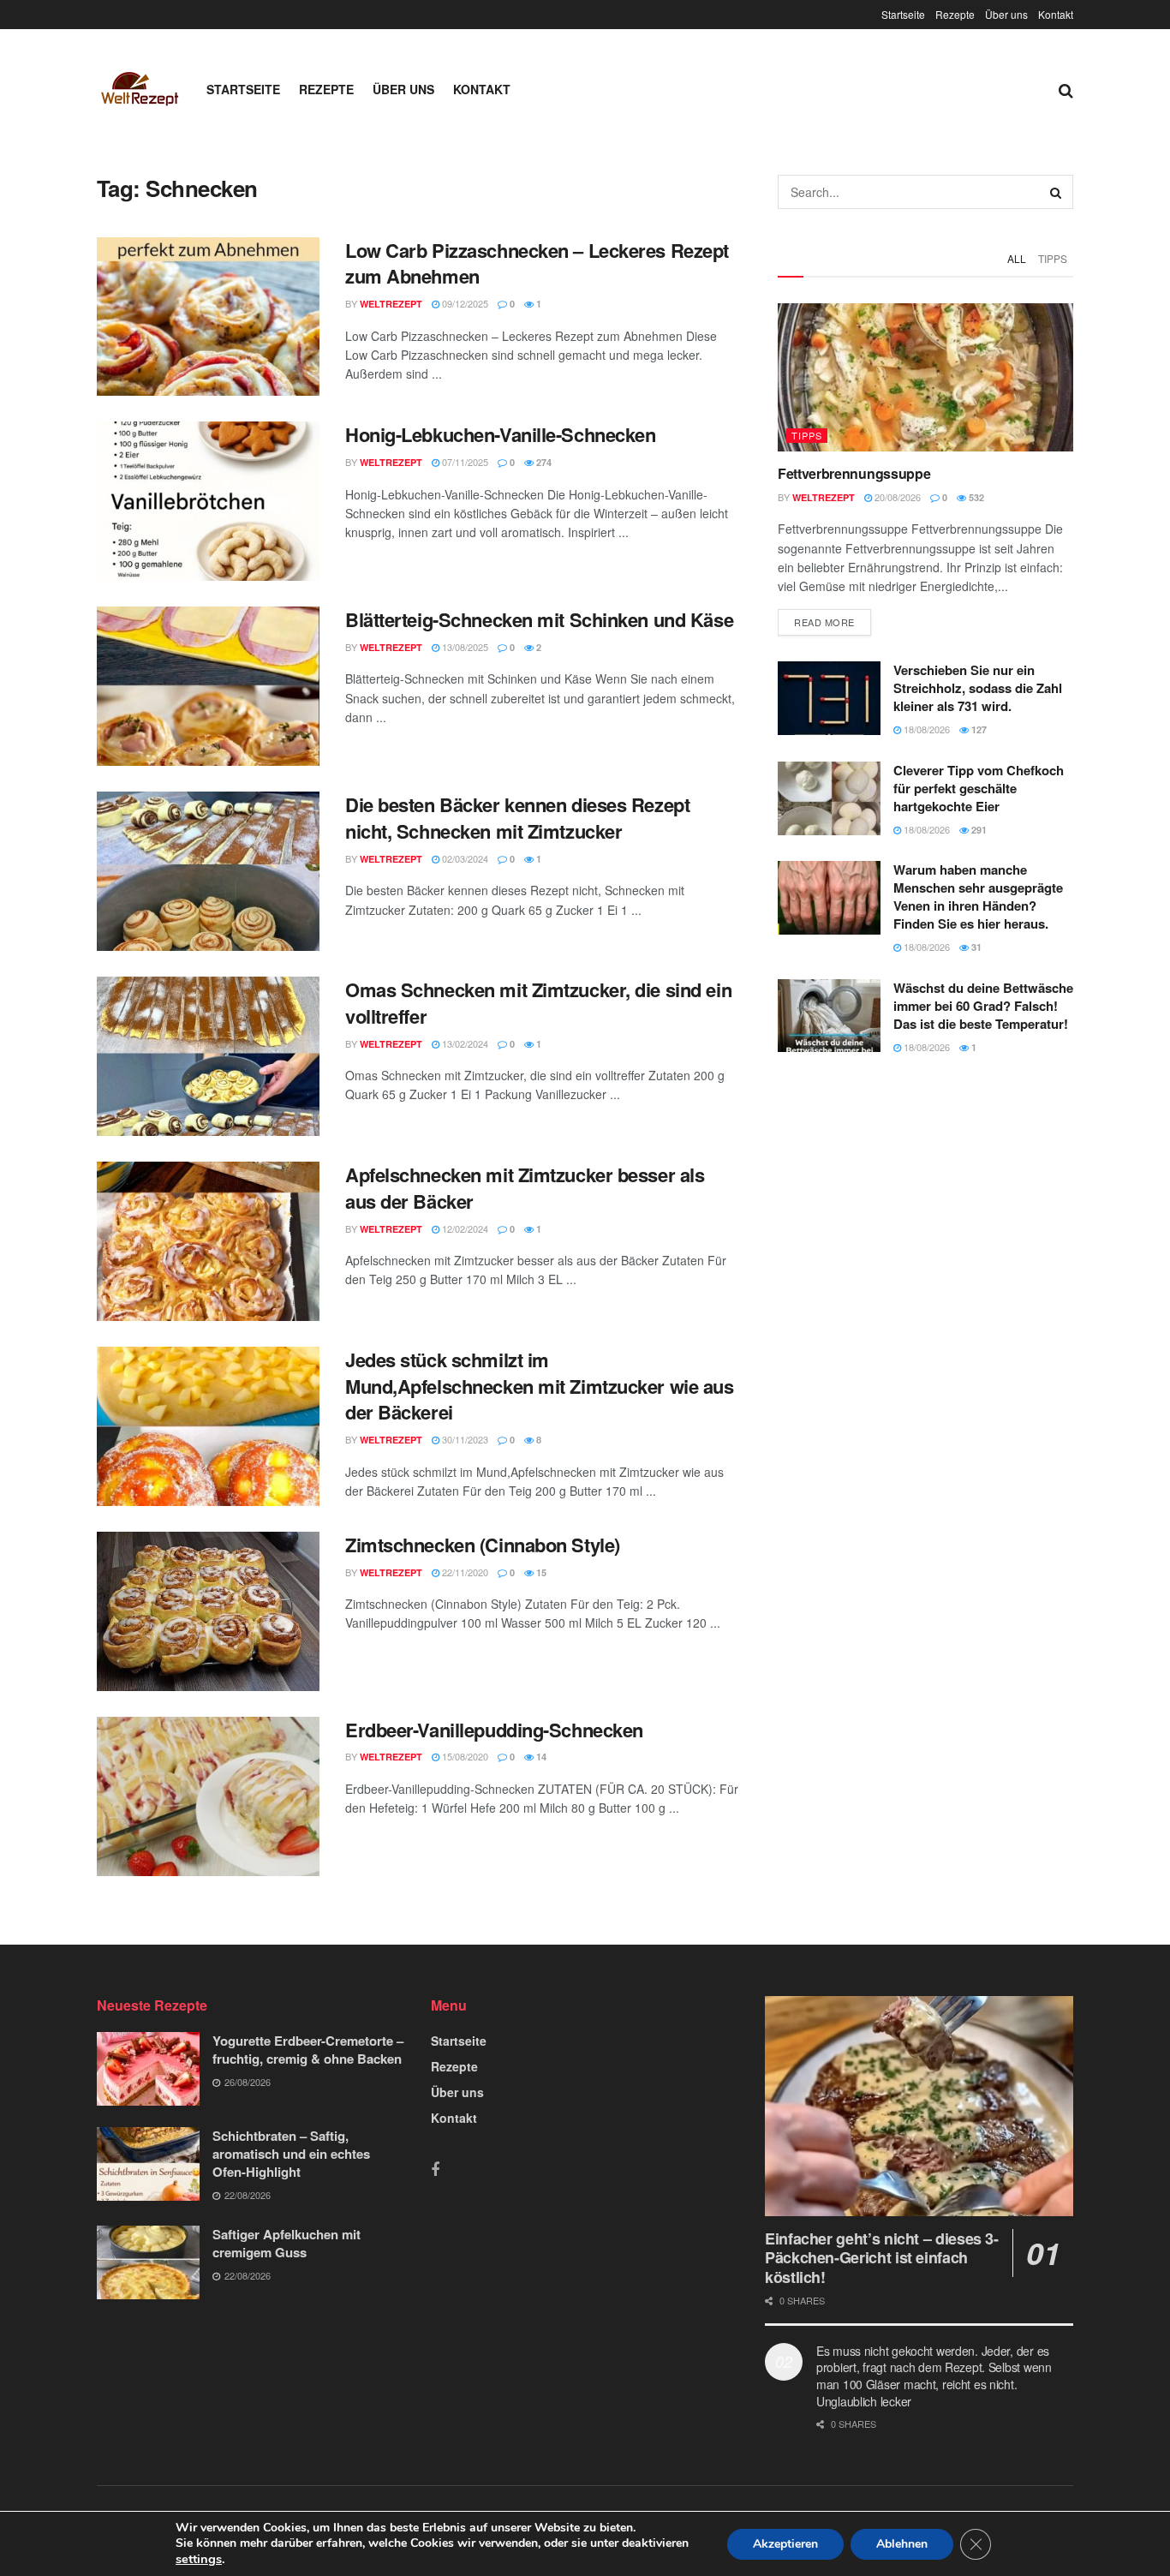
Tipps (1053, 258)
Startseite (903, 14)
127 (978, 729)
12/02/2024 (464, 1228)
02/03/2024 (464, 858)
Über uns (1006, 14)
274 (543, 462)
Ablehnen (902, 2544)
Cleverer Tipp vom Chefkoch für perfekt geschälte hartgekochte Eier (979, 788)
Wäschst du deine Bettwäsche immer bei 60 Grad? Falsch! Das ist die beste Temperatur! (983, 1006)
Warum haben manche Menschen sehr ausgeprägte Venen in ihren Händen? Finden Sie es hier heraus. (978, 897)
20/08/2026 (896, 497)
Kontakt (1056, 14)
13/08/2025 (464, 647)
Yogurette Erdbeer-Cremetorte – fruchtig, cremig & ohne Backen (308, 2050)
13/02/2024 (464, 1043)
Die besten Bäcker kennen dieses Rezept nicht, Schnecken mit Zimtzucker (517, 818)
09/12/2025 (464, 303)
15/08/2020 (464, 1756)
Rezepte (955, 14)
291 (978, 830)
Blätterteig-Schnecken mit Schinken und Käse (539, 619)
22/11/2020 (464, 1572)
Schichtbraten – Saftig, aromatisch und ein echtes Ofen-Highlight (291, 2154)
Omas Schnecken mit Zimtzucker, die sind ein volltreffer (538, 1003)
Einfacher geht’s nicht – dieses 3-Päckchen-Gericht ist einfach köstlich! (882, 2258)
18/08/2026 (925, 729)
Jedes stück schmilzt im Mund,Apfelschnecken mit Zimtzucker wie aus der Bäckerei (540, 1386)
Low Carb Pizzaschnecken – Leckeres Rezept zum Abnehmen (537, 263)
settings (199, 2559)
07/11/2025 (464, 462)
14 (540, 1757)
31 (975, 947)
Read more (824, 622)
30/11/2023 (464, 1439)
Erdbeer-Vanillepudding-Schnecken (494, 1730)
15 (540, 1572)
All (1017, 258)
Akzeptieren (785, 2544)
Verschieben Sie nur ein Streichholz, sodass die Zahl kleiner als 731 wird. (978, 688)
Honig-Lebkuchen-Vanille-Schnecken (500, 434)
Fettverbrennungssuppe (854, 473)
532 (975, 497)
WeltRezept (391, 304)
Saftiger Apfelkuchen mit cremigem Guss (287, 2243)
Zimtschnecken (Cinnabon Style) (483, 1545)
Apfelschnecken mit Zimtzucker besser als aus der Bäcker (525, 1188)
